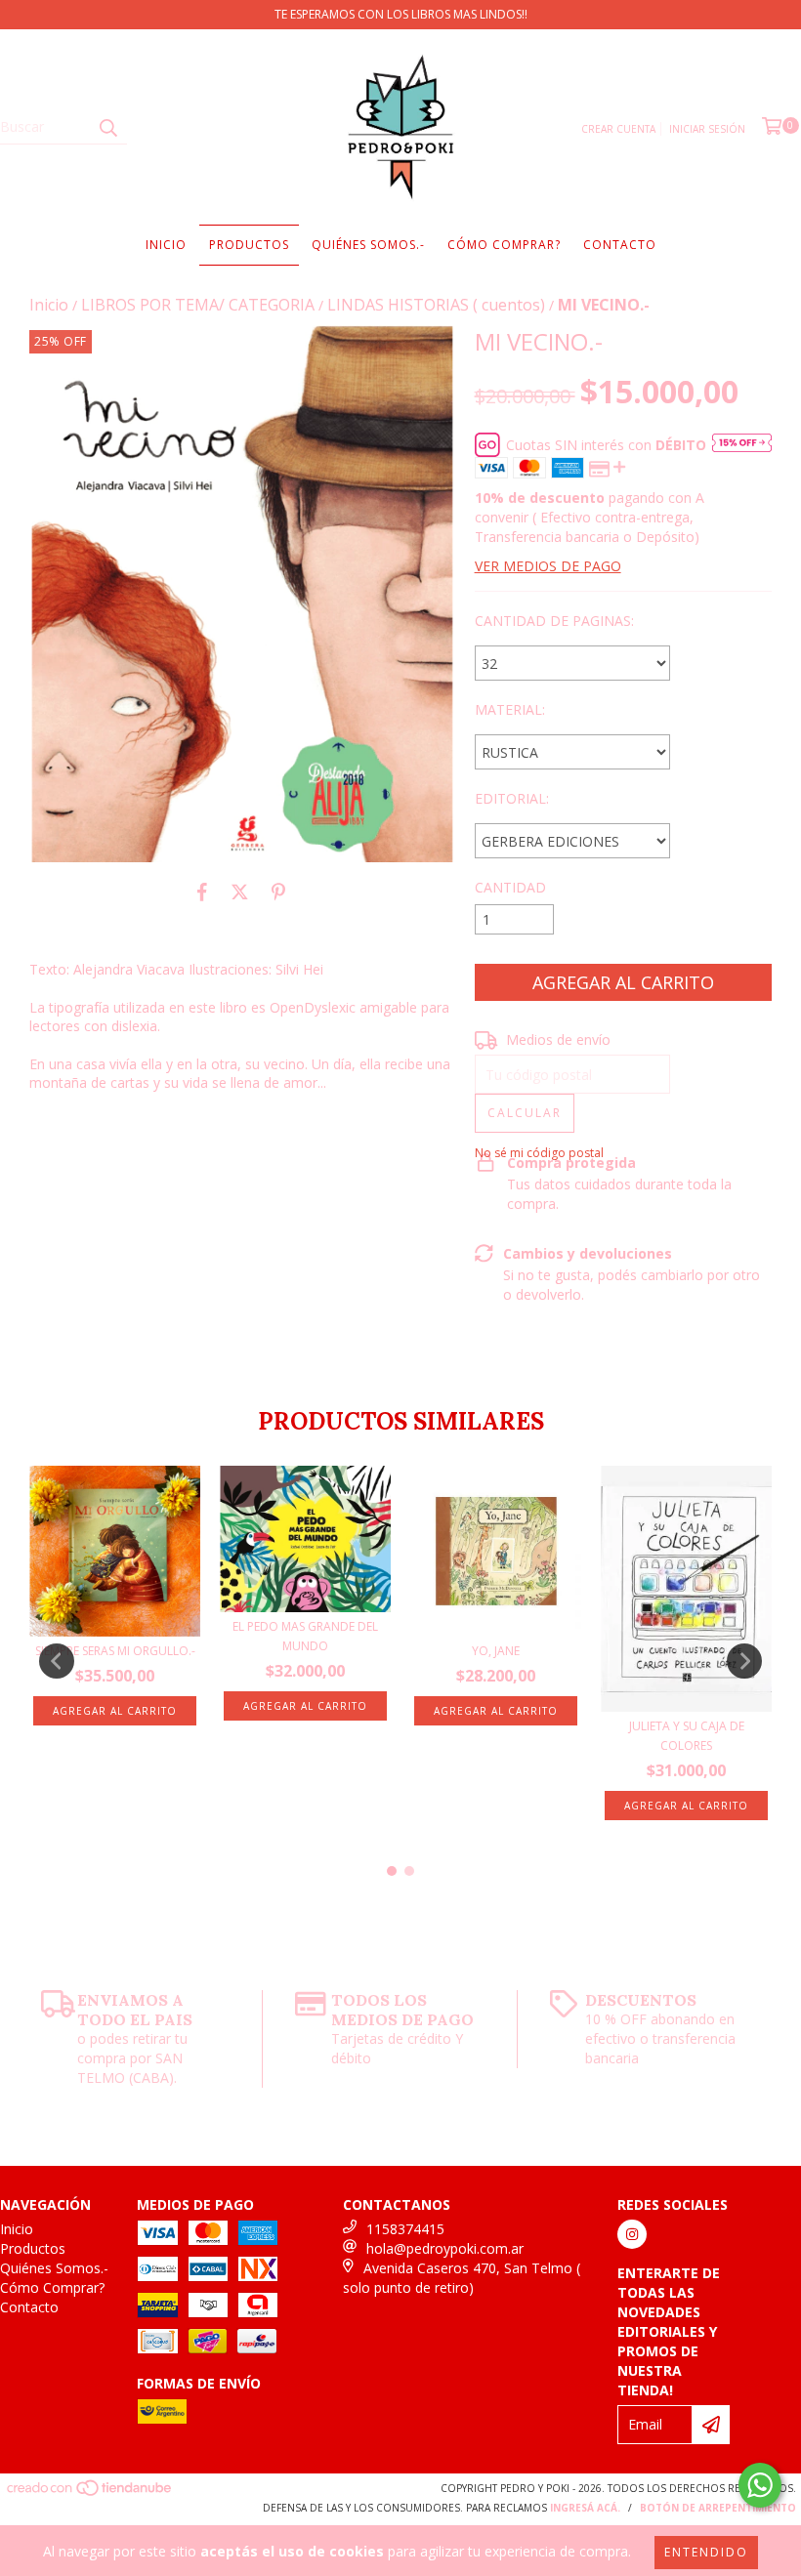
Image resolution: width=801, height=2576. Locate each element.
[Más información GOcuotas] (742, 445)
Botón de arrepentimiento (718, 2508)
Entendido (706, 2552)
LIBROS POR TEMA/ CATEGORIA (198, 305)
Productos (249, 245)
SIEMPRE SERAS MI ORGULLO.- (115, 1651)
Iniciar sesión (707, 129)
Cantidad (510, 887)
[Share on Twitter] (240, 892)
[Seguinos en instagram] (632, 2234)
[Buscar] (107, 127)
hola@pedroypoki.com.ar (445, 2248)
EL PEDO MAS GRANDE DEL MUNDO (305, 1636)
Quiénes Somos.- (368, 245)
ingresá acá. (585, 2508)
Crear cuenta (618, 129)
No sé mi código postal (539, 1153)
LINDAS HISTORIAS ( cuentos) (436, 305)
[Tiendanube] (90, 2493)
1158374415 (405, 2229)
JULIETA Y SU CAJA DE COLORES (687, 1736)
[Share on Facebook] (202, 892)
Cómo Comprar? (504, 245)
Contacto (620, 245)
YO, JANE (496, 1651)
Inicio (166, 245)
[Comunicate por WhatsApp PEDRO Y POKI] (760, 2485)
